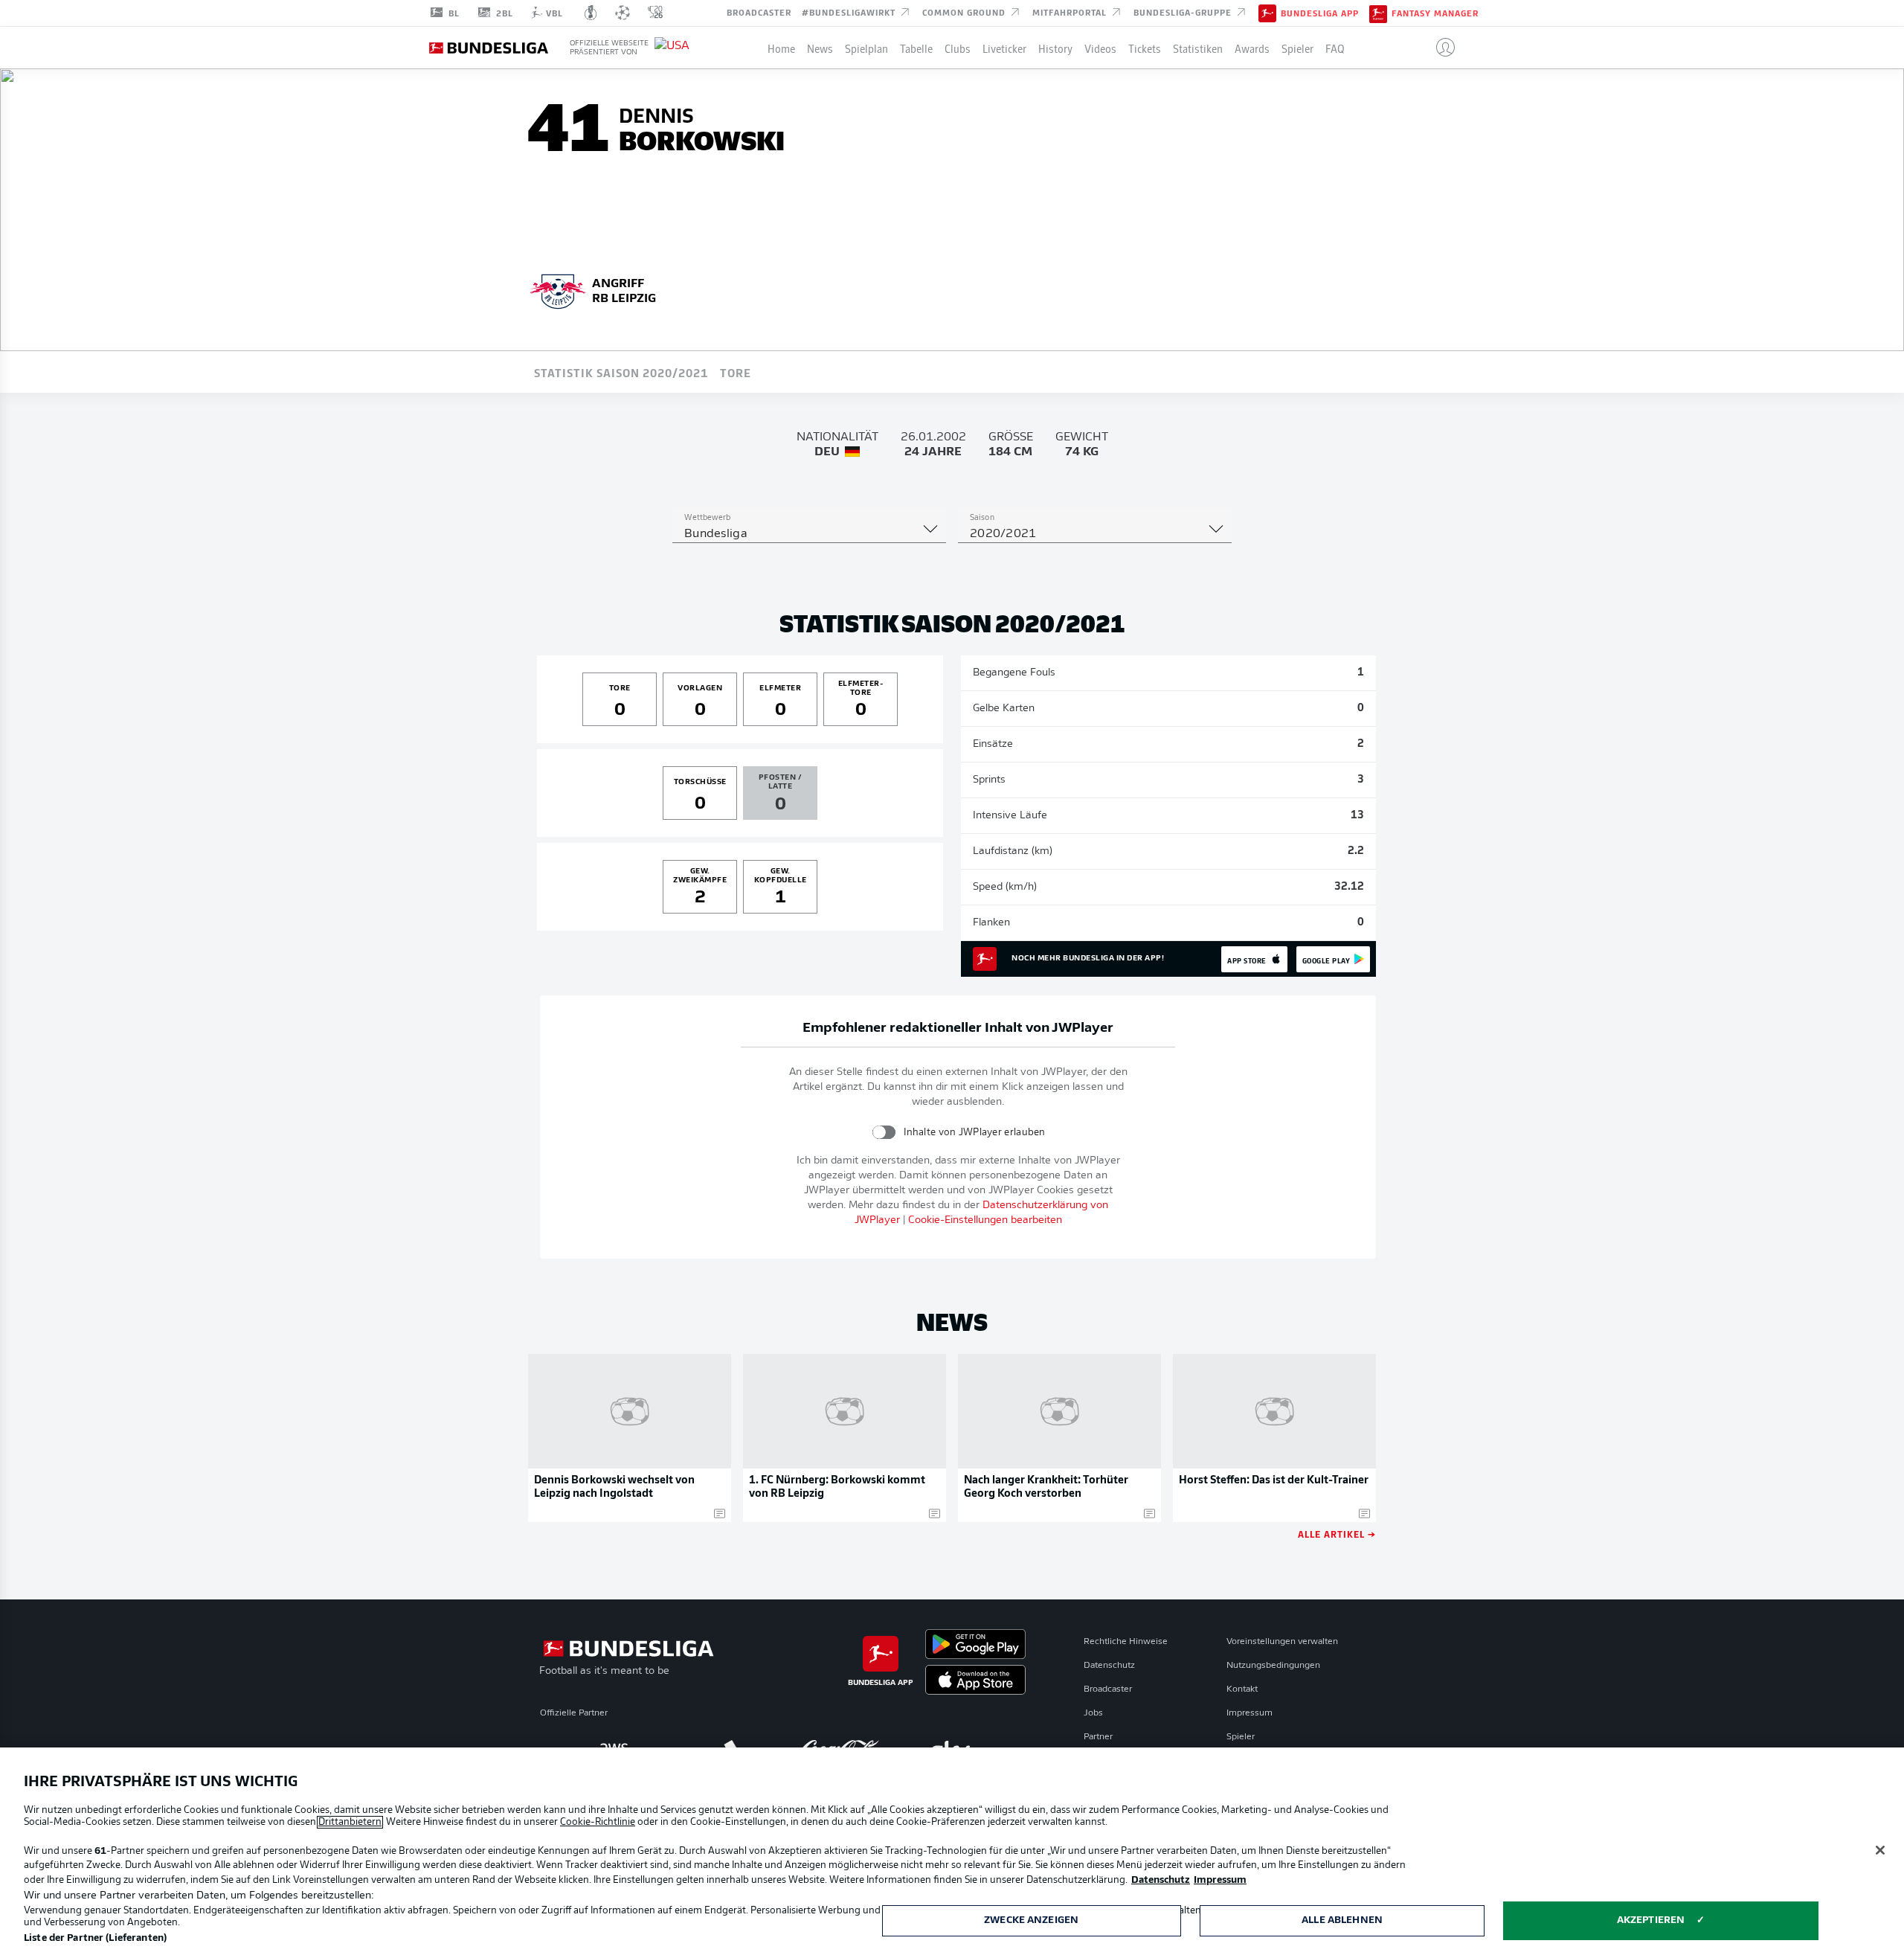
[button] (1440, 48)
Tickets (1145, 48)
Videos (1100, 48)
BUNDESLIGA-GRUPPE (1184, 12)
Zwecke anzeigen (1031, 1920)
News (820, 48)
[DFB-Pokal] (591, 13)
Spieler (1297, 48)
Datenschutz (1109, 1666)
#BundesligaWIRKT (850, 12)
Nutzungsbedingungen (1273, 1666)
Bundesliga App (1320, 13)
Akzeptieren (1651, 1920)
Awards (1252, 48)
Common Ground (965, 12)
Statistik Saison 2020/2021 (621, 372)
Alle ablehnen (1342, 1920)
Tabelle (916, 48)
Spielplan (866, 48)
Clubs (958, 48)
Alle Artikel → (1337, 1534)
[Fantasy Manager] (1378, 13)
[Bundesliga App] (1267, 13)
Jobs (1093, 1713)
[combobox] (809, 534)
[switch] (884, 1132)
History (1055, 48)
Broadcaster (759, 12)
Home (781, 48)
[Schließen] (1880, 1850)
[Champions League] (623, 13)
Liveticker (1004, 48)
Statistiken (1198, 48)
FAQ (1335, 48)
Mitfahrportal (1071, 12)
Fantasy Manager (1435, 13)
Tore (736, 372)
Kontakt (1242, 1689)
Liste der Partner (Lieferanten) (95, 1938)
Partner (1098, 1737)
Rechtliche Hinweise (1126, 1642)
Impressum (1249, 1713)
